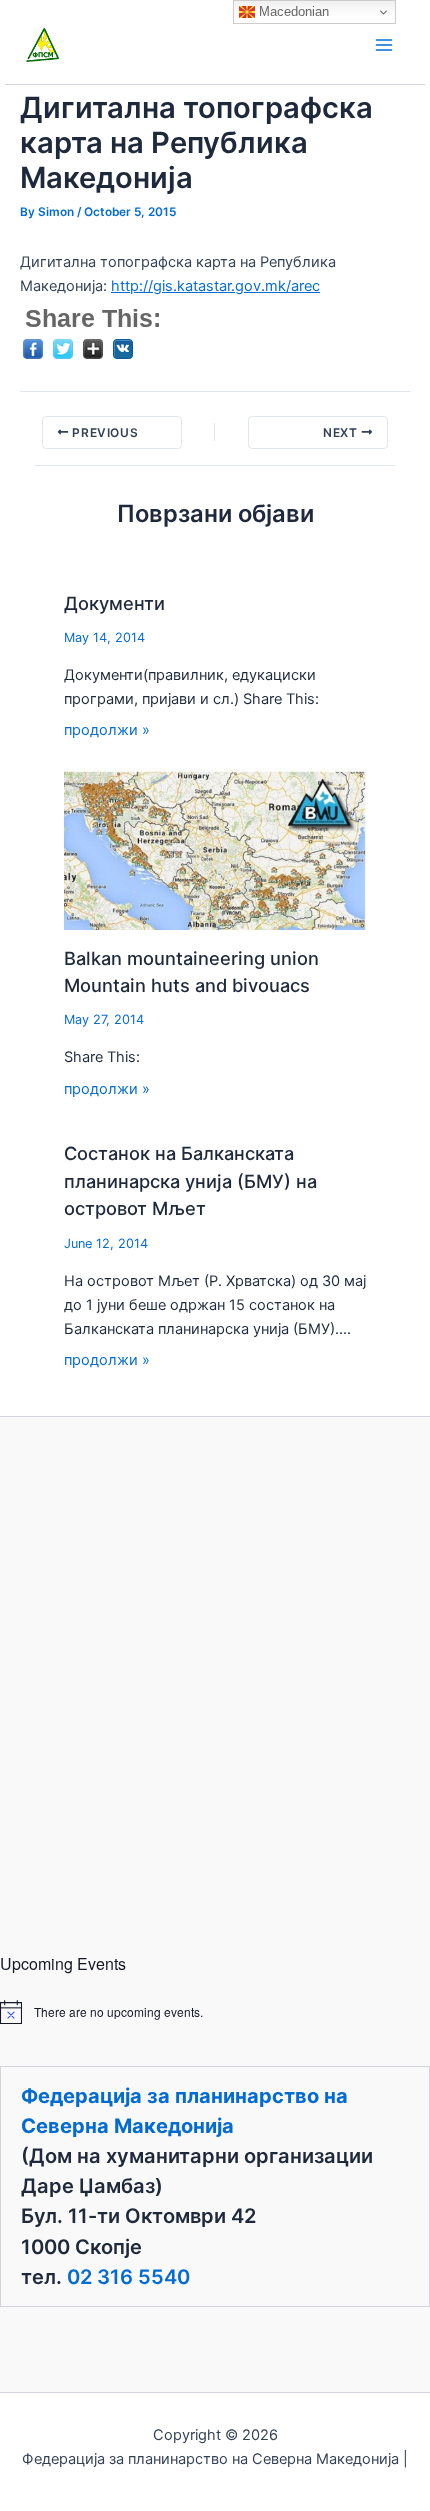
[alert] (215, 2012)
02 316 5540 (128, 2277)
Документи (114, 603)
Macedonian (292, 11)
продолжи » (107, 730)
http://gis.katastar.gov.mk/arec (215, 286)
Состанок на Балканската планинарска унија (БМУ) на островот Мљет (190, 1180)
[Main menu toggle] (384, 45)
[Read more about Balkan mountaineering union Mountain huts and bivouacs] (215, 848)
